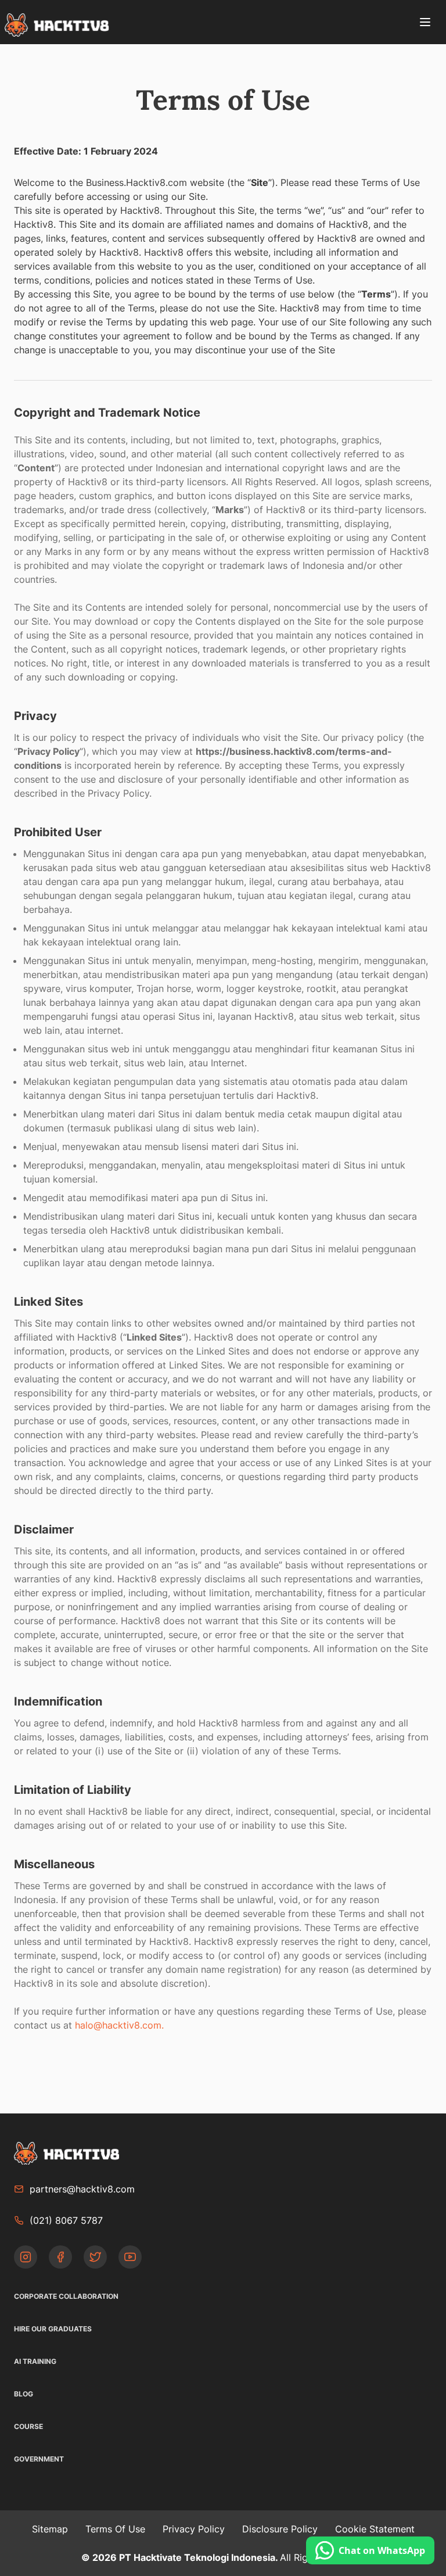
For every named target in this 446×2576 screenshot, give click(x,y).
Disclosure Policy (280, 2529)
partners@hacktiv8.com (82, 2189)
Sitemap (50, 2529)
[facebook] (66, 2257)
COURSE (28, 2426)
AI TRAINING (35, 2361)
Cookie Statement (375, 2529)
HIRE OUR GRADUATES (53, 2329)
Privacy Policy (194, 2529)
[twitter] (101, 2257)
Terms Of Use (115, 2529)
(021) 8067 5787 (66, 2220)
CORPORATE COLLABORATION (66, 2296)
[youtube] (130, 2257)
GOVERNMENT (39, 2459)
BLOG (24, 2394)
